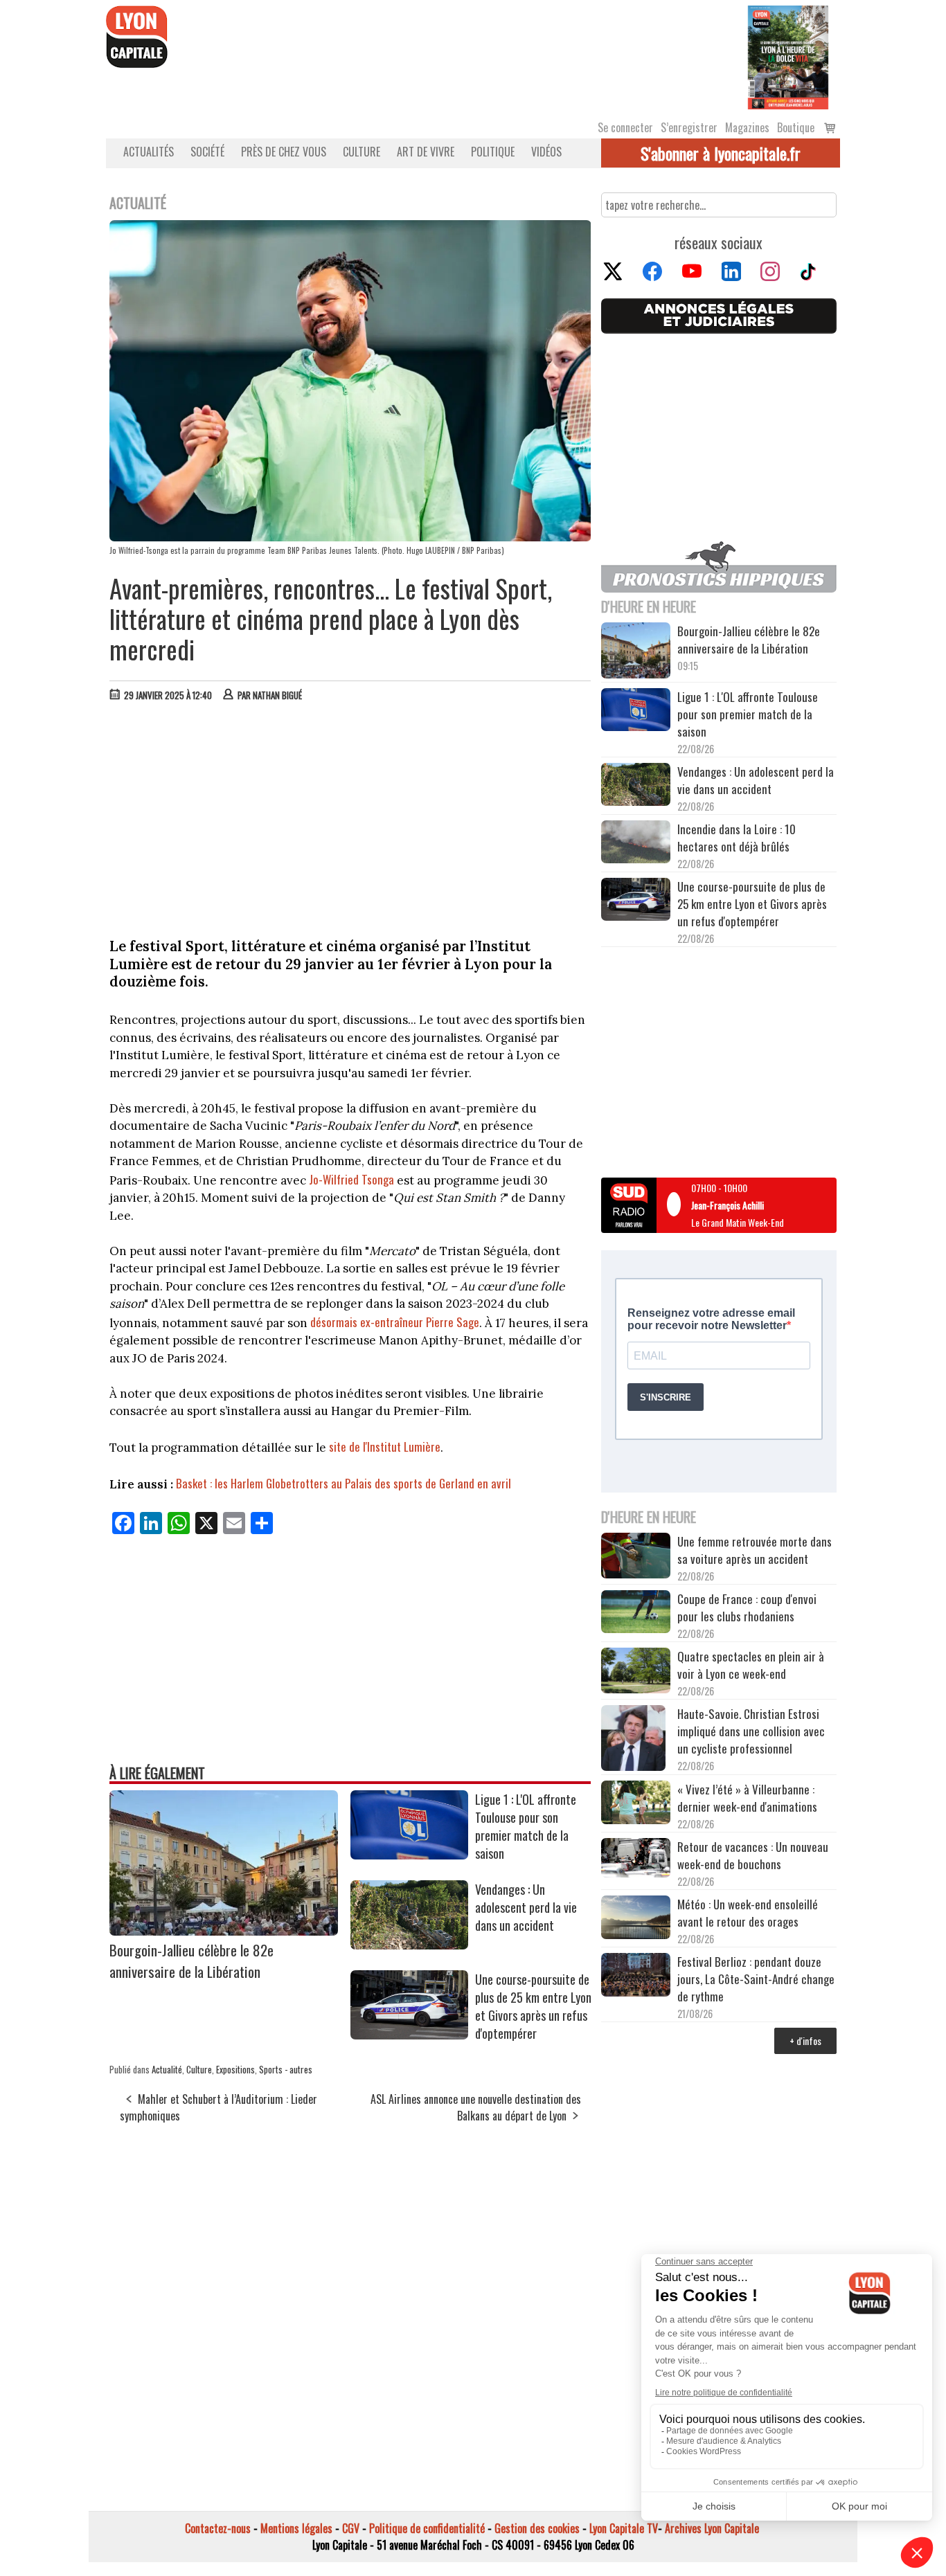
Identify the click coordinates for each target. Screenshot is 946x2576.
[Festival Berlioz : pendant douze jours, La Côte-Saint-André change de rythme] (636, 1976)
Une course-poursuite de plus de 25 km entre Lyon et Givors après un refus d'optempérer (533, 2006)
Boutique (796, 127)
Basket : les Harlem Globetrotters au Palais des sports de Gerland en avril (343, 1483)
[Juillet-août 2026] (788, 56)
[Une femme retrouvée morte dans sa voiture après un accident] (636, 1558)
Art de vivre (426, 152)
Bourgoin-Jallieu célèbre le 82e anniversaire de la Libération (191, 1961)
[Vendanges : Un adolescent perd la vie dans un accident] (409, 1945)
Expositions (235, 2069)
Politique (493, 152)
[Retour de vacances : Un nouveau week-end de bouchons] (636, 1859)
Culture (362, 152)
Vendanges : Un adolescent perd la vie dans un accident (526, 1907)
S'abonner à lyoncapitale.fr (721, 153)
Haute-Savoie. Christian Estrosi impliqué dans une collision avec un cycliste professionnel (751, 1731)
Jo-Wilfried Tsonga (351, 1179)
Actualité (167, 2069)
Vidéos (546, 152)
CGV (351, 2528)
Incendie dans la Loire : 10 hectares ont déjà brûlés (737, 838)
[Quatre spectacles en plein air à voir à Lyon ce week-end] (636, 1673)
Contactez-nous (218, 2528)
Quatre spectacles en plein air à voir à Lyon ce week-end (751, 1665)
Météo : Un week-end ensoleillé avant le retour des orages (748, 1913)
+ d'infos (805, 2041)
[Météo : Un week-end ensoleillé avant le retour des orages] (636, 1919)
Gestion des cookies (537, 2528)
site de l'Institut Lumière (385, 1447)
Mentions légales (296, 2528)
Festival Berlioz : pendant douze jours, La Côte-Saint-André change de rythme (756, 1979)
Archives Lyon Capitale (712, 2528)
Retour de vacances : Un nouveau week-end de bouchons (753, 1855)
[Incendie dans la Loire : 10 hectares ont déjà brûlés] (636, 844)
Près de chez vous (284, 152)
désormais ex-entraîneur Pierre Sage (395, 1322)
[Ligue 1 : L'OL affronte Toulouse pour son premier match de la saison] (409, 1855)
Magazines (747, 127)
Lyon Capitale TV (624, 2528)
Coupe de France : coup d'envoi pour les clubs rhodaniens (747, 1607)
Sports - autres (286, 2069)
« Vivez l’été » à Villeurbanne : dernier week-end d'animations (747, 1798)
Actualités (149, 152)
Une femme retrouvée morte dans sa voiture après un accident (755, 1550)
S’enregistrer (689, 127)
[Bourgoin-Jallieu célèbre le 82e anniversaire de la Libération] (224, 1931)
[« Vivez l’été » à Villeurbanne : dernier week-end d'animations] (636, 1804)
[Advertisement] (350, 816)
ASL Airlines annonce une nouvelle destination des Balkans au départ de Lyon (476, 2107)
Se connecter (625, 127)
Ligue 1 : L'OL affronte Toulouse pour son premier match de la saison (526, 1826)
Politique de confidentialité (427, 2528)
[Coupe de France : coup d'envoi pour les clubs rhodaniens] (636, 1614)
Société (207, 152)
